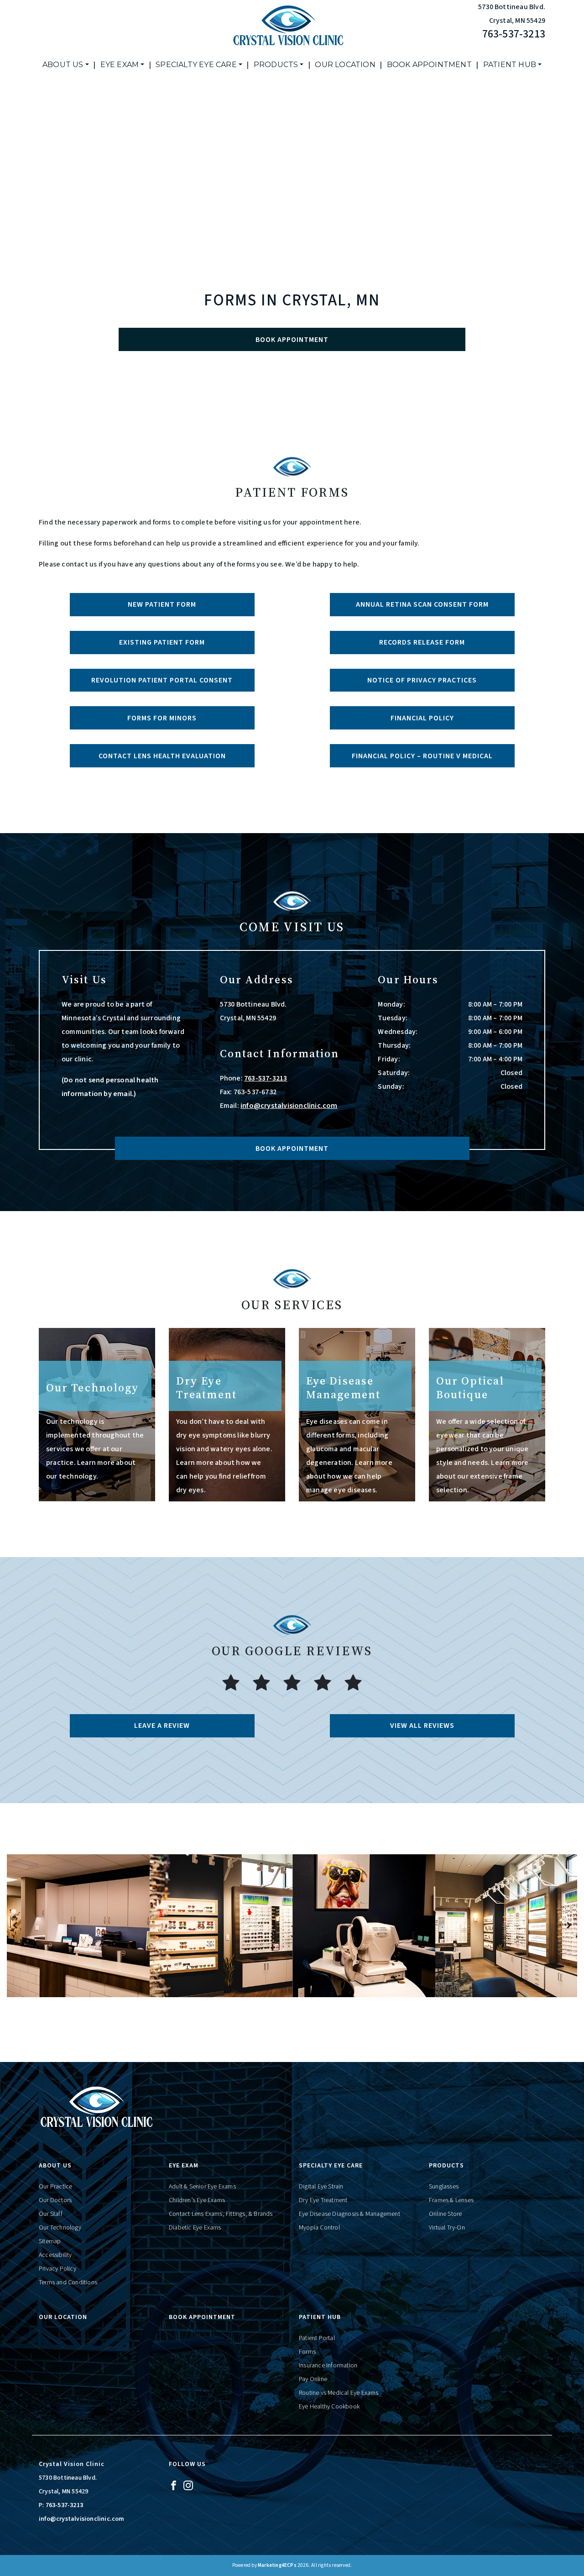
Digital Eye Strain (321, 2187)
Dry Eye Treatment (323, 2200)
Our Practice (55, 2187)
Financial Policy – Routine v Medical (422, 756)
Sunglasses (444, 2187)
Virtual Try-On (447, 2228)
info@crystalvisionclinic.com (289, 1106)
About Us (63, 65)
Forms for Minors (162, 718)
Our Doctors (55, 2200)
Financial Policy (422, 718)
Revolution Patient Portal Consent (162, 680)
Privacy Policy (57, 2269)
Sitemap (50, 2241)
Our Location (345, 65)
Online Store (445, 2214)
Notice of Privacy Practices (422, 680)
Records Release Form (422, 642)
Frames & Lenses (451, 2200)
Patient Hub (510, 65)
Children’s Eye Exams (197, 2200)
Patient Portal (317, 2338)
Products (276, 65)
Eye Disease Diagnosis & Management (349, 2214)
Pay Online (313, 2379)
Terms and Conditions (68, 2282)
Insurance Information (328, 2366)
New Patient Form (162, 604)
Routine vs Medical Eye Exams (339, 2393)
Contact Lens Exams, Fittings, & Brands (221, 2214)
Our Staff (51, 2214)
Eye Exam (120, 65)
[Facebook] (174, 2485)
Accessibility (55, 2255)
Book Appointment (429, 65)
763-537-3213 (514, 34)
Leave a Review (162, 1726)
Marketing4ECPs (277, 2565)
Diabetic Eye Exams (195, 2228)
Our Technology (60, 2228)
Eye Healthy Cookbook (329, 2407)
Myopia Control (319, 2228)
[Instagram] (188, 2485)
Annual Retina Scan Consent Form (422, 604)
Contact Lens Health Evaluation (162, 756)
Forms (307, 2352)
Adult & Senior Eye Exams (202, 2187)
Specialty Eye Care (196, 65)
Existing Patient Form (162, 642)
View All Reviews (422, 1726)
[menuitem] (66, 65)
